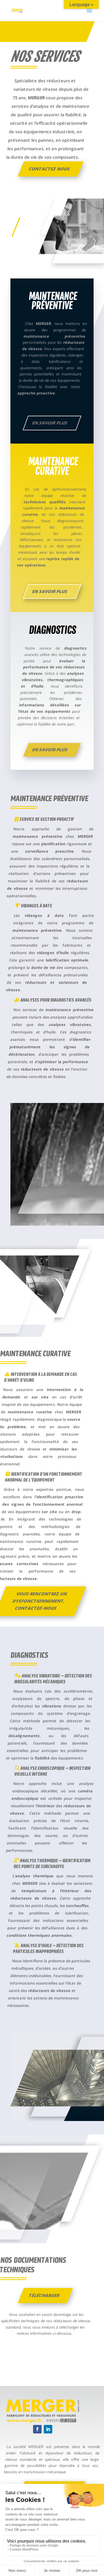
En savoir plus (50, 423)
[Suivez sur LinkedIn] (48, 2429)
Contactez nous (49, 169)
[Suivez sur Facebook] (37, 2429)
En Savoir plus (50, 591)
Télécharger (44, 2295)
